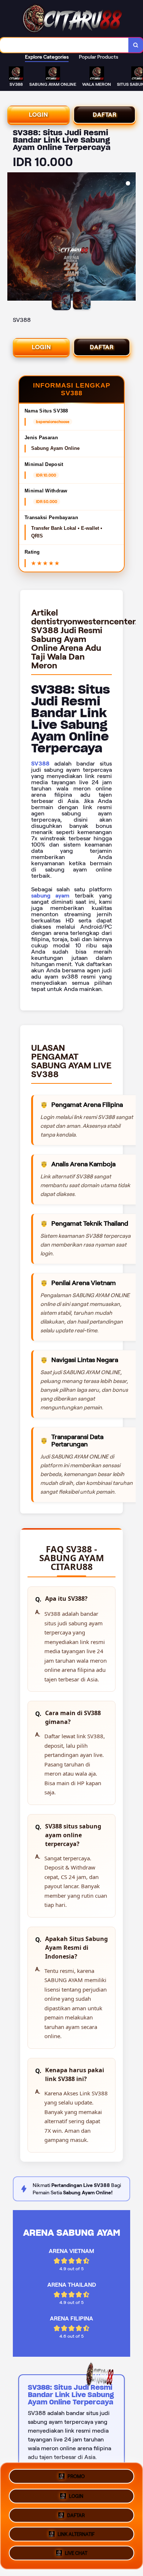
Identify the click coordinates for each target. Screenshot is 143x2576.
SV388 (40, 764)
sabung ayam (50, 896)
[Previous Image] (13, 238)
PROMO (76, 2474)
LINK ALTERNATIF (76, 2535)
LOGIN (38, 115)
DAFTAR (105, 115)
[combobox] (64, 45)
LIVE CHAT (76, 2555)
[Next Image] (130, 238)
